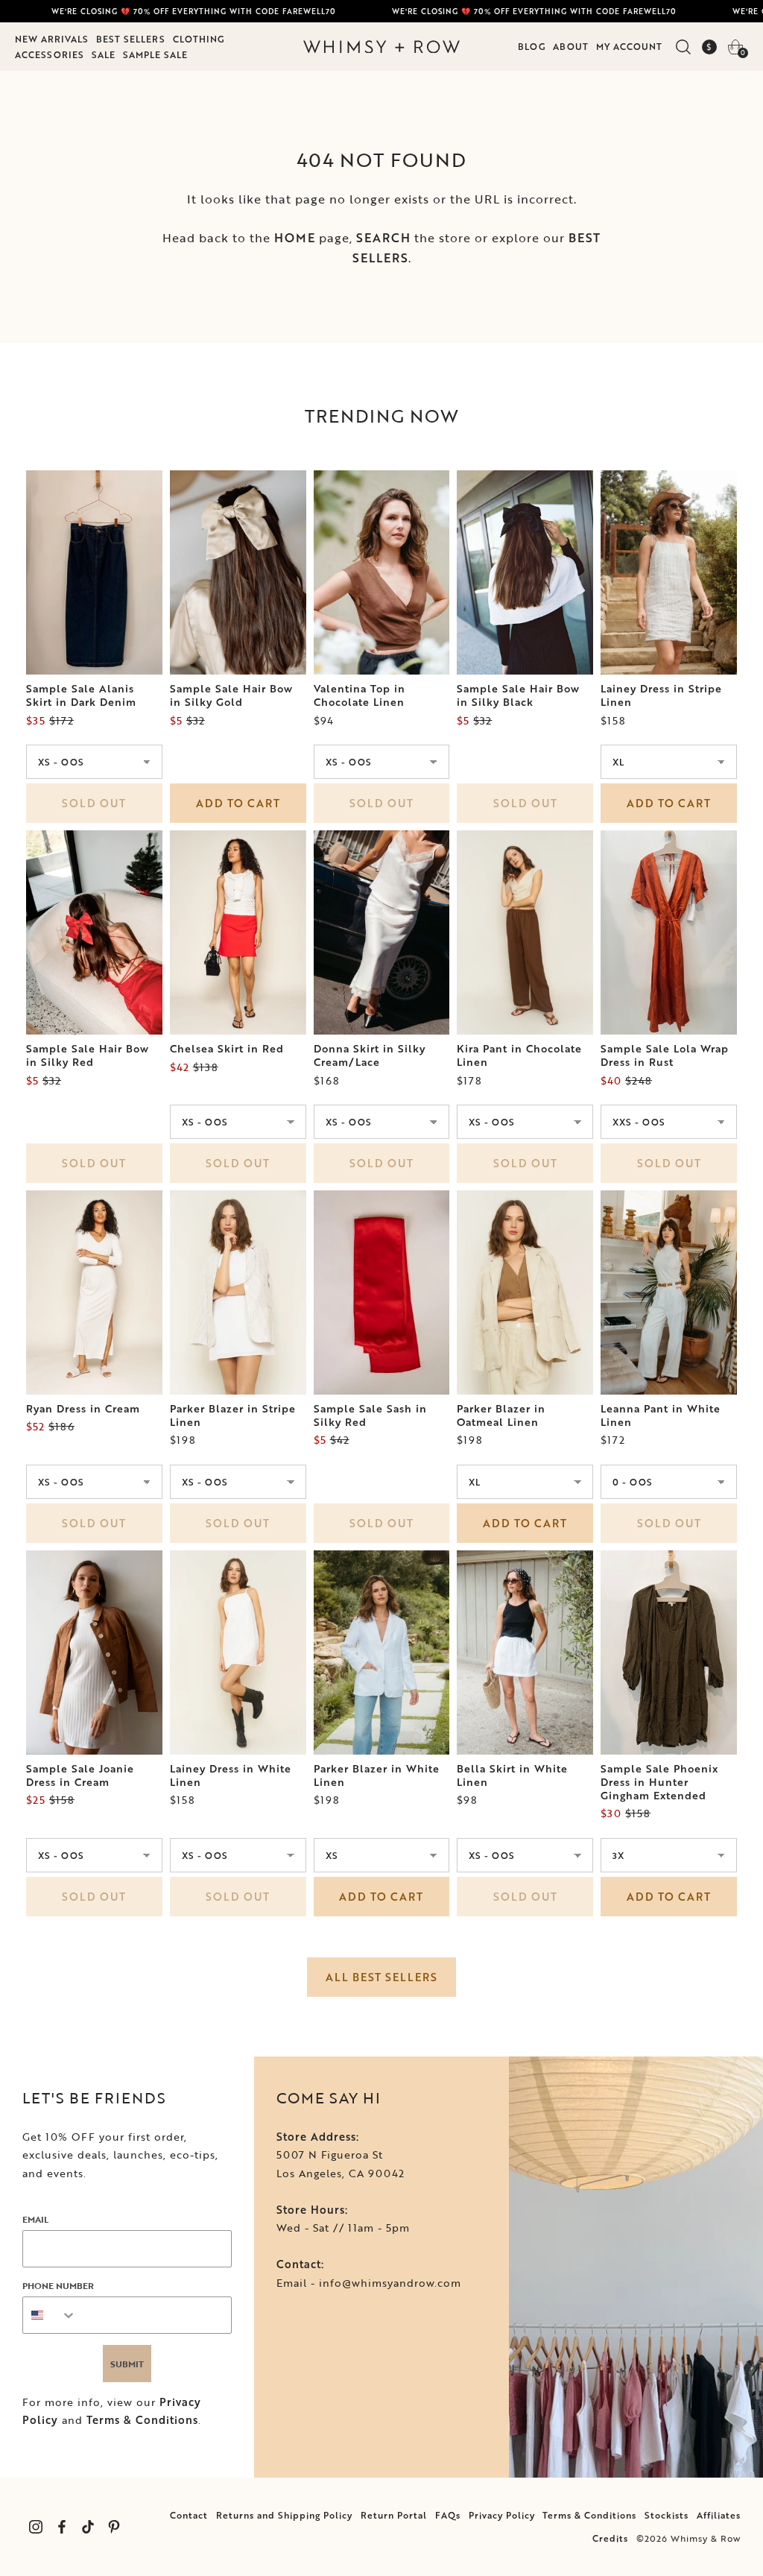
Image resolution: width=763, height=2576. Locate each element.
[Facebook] (61, 2527)
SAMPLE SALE (155, 54)
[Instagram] (35, 2527)
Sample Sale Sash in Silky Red (370, 1415)
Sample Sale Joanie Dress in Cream (80, 1775)
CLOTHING (199, 39)
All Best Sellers (381, 1977)
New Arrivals (52, 39)
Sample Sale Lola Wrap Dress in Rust (665, 1055)
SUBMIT (127, 2364)
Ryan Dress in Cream (83, 1409)
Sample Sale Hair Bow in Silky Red (88, 1055)
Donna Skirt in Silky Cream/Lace (370, 1055)
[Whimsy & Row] (381, 47)
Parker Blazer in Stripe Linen (233, 1415)
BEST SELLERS (131, 39)
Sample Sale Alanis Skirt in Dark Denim (81, 695)
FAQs (448, 2515)
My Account (629, 46)
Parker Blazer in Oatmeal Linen (501, 1415)
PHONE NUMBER (58, 2285)
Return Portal (394, 2515)
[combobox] (50, 2315)
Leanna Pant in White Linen (661, 1415)
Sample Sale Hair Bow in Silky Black (518, 695)
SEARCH (383, 238)
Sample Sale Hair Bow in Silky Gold (231, 695)
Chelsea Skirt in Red (227, 1049)
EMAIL (35, 2219)
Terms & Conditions (142, 2420)
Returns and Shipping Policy (284, 2515)
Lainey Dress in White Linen (231, 1775)
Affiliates (719, 2515)
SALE (104, 54)
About (571, 46)
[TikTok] (88, 2527)
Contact (189, 2515)
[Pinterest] (114, 2527)
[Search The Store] (683, 47)
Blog (532, 46)
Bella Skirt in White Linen (512, 1775)
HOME (295, 238)
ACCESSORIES (50, 54)
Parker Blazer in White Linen (377, 1775)
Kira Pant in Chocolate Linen (519, 1055)
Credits (610, 2538)
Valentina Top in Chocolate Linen (360, 695)
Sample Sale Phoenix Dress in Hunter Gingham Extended (659, 1782)
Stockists (667, 2515)
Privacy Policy (502, 2515)
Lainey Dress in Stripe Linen (661, 695)
